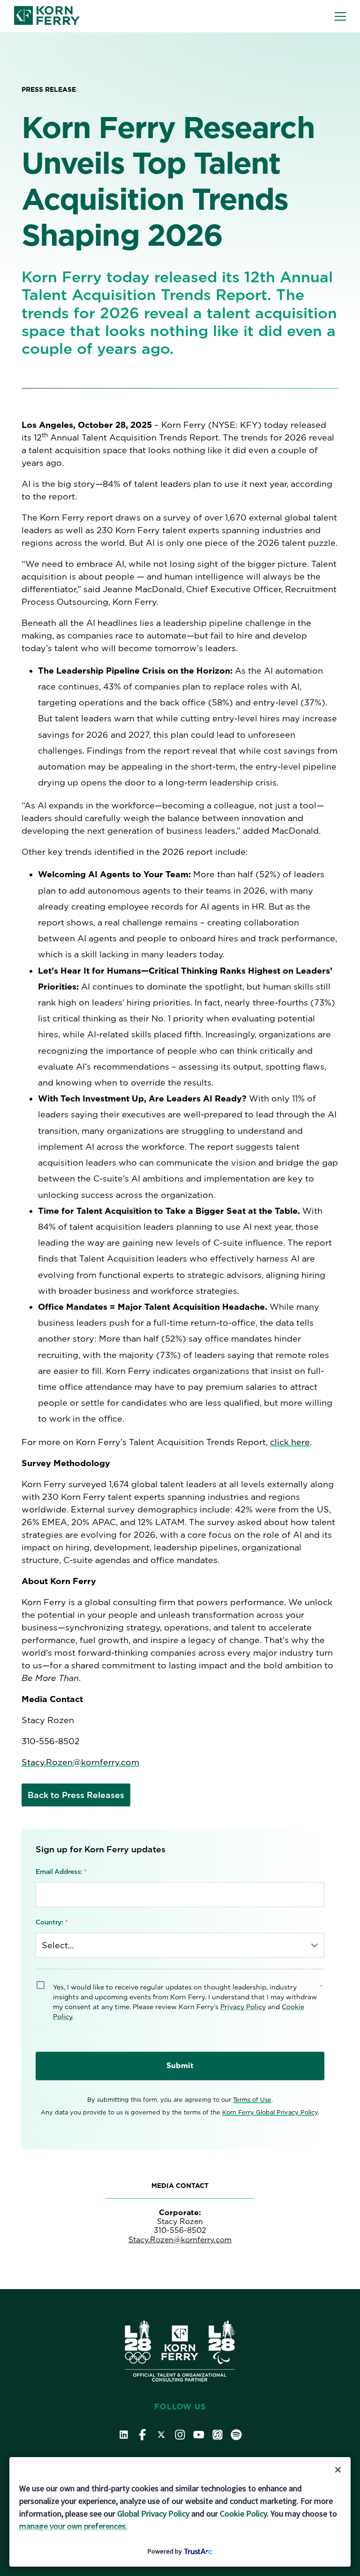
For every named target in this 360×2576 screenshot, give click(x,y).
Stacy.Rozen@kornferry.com (80, 1762)
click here (290, 1442)
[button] (340, 16)
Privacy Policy (243, 2007)
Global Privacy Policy (153, 2514)
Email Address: (61, 1871)
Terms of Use (252, 2100)
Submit (180, 2066)
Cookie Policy (243, 2514)
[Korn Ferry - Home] (47, 16)
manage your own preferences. (73, 2526)
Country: (52, 1922)
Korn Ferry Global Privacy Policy (270, 2112)
